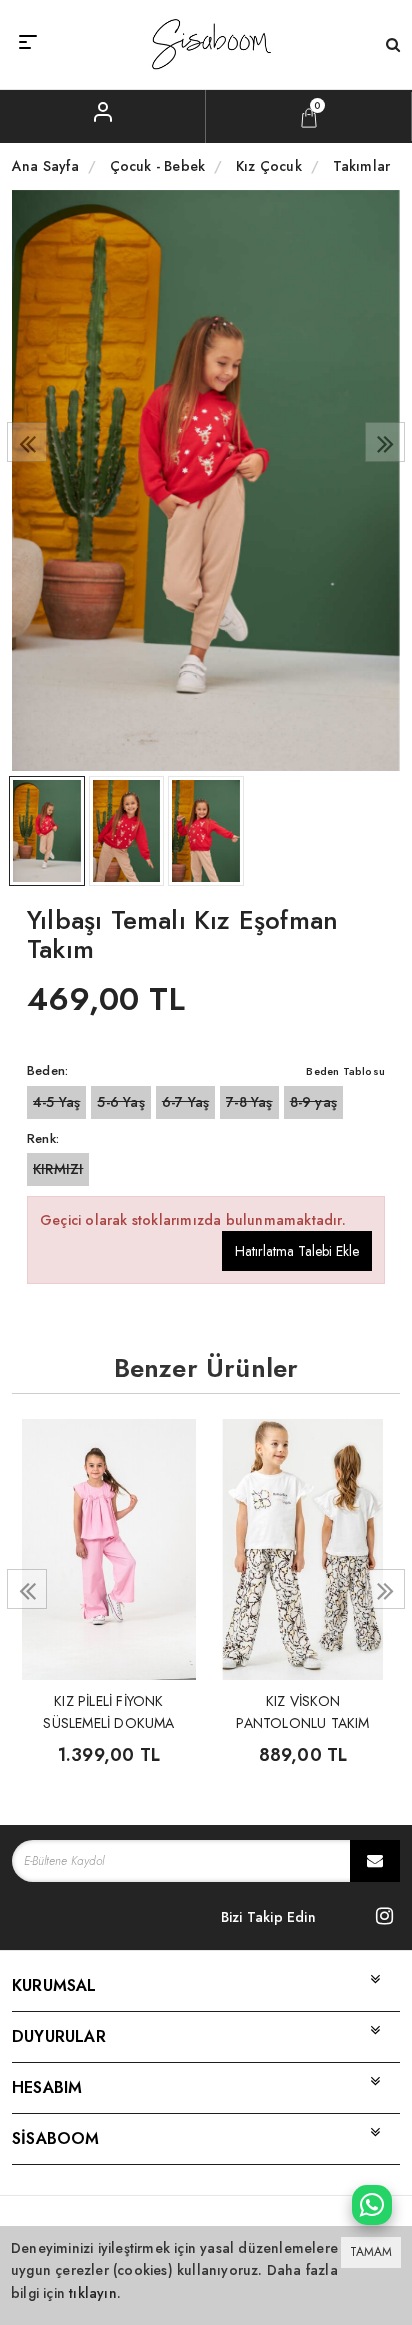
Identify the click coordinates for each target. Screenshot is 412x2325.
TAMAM (371, 2252)
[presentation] (27, 442)
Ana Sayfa (45, 166)
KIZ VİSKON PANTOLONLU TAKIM (302, 1710)
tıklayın (93, 2293)
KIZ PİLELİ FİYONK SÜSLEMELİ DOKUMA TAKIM (108, 1710)
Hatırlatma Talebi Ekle (297, 1251)
